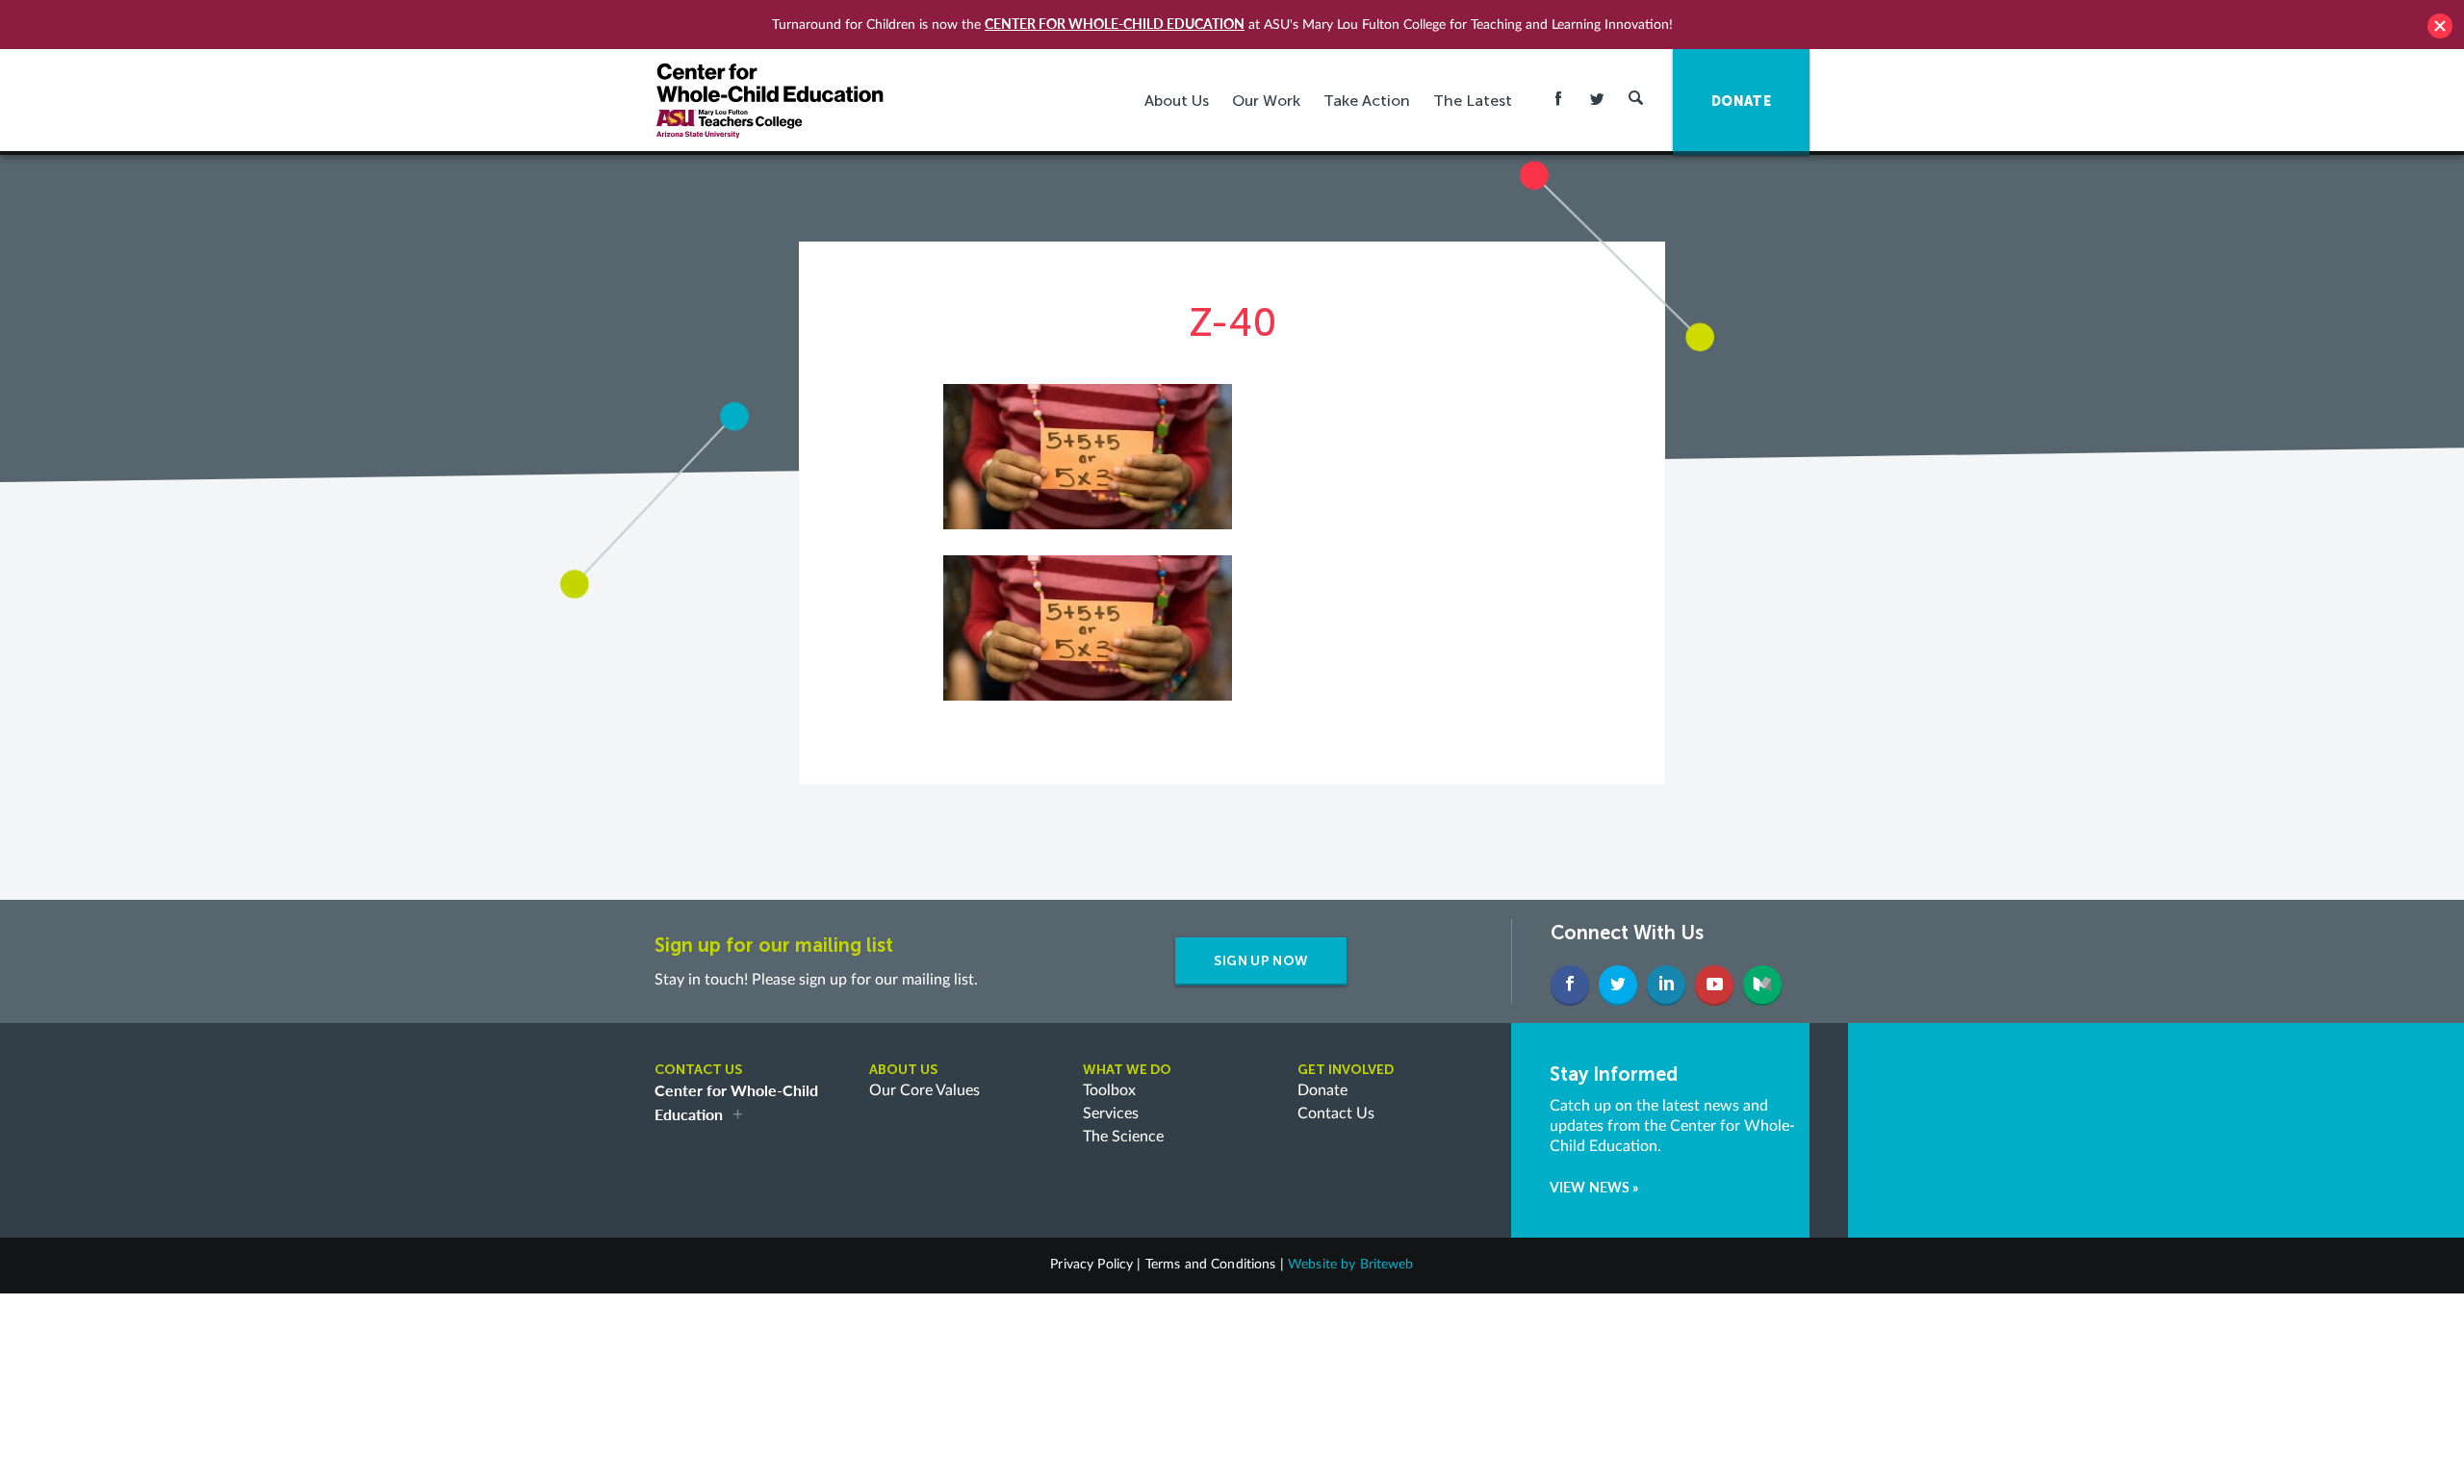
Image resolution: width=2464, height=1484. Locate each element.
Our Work (1266, 101)
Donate (1322, 1090)
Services (1111, 1113)
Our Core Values (924, 1090)
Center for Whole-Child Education (1115, 24)
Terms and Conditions (1211, 1265)
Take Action (1367, 101)
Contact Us (1336, 1113)
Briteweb (1387, 1265)
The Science (1123, 1137)
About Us (1177, 101)
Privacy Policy (1091, 1265)
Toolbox (1109, 1090)
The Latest (1473, 101)
